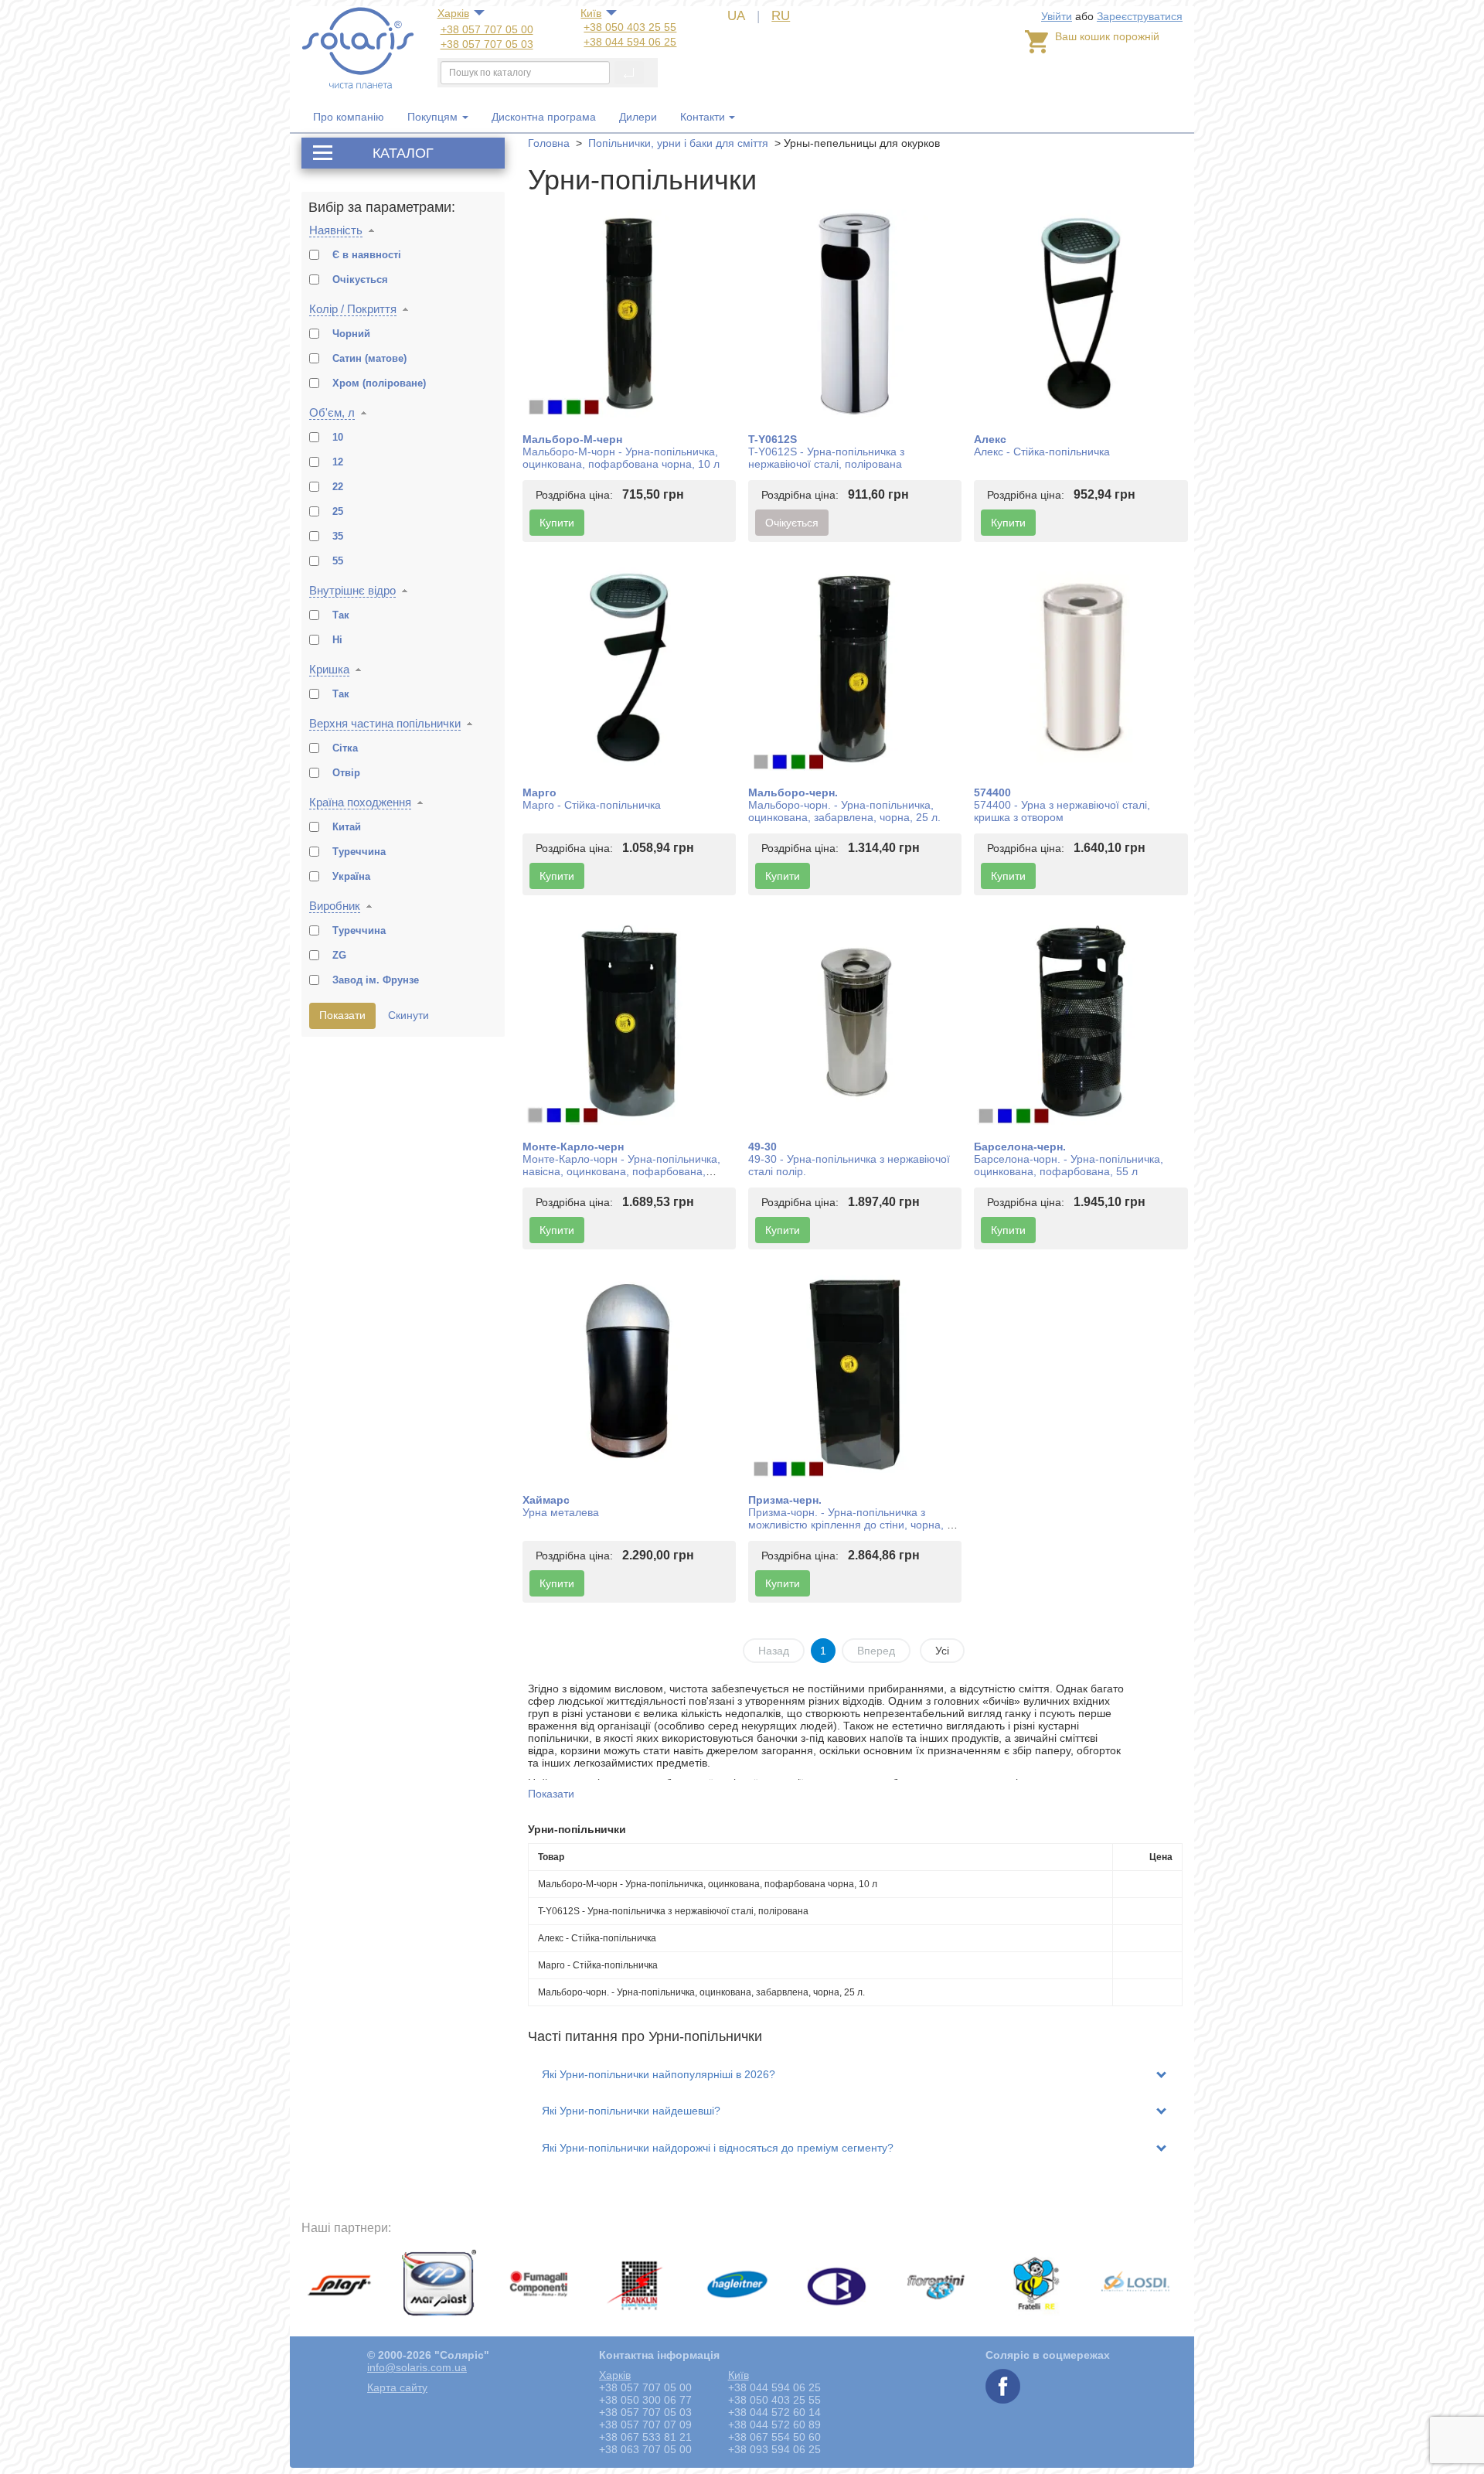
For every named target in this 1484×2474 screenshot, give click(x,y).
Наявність (336, 230)
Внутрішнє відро (352, 590)
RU (781, 16)
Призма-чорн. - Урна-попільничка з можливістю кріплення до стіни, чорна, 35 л (854, 1525)
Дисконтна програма (544, 117)
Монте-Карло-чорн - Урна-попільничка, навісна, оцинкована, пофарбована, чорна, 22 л (621, 1171)
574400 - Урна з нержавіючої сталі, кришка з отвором (1062, 811)
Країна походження (360, 802)
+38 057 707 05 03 (487, 44)
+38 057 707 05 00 (487, 29)
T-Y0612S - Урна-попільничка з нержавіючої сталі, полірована (826, 458)
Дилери (638, 117)
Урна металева (561, 1512)
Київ (591, 13)
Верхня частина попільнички (385, 723)
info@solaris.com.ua (417, 2367)
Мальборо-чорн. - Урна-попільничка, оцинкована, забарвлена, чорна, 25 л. (844, 811)
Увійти (1057, 16)
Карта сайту (397, 2387)
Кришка (329, 669)
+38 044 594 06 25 (630, 42)
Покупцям (434, 117)
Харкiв (453, 13)
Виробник (335, 906)
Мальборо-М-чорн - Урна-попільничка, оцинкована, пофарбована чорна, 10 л (621, 458)
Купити (557, 523)
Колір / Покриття (353, 309)
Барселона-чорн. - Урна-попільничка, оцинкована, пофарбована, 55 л (1069, 1165)
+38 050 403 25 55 (630, 27)
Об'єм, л (332, 412)
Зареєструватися (1140, 16)
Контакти (703, 117)
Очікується (792, 523)
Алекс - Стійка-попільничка (1042, 452)
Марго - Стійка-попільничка (592, 805)
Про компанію (349, 117)
